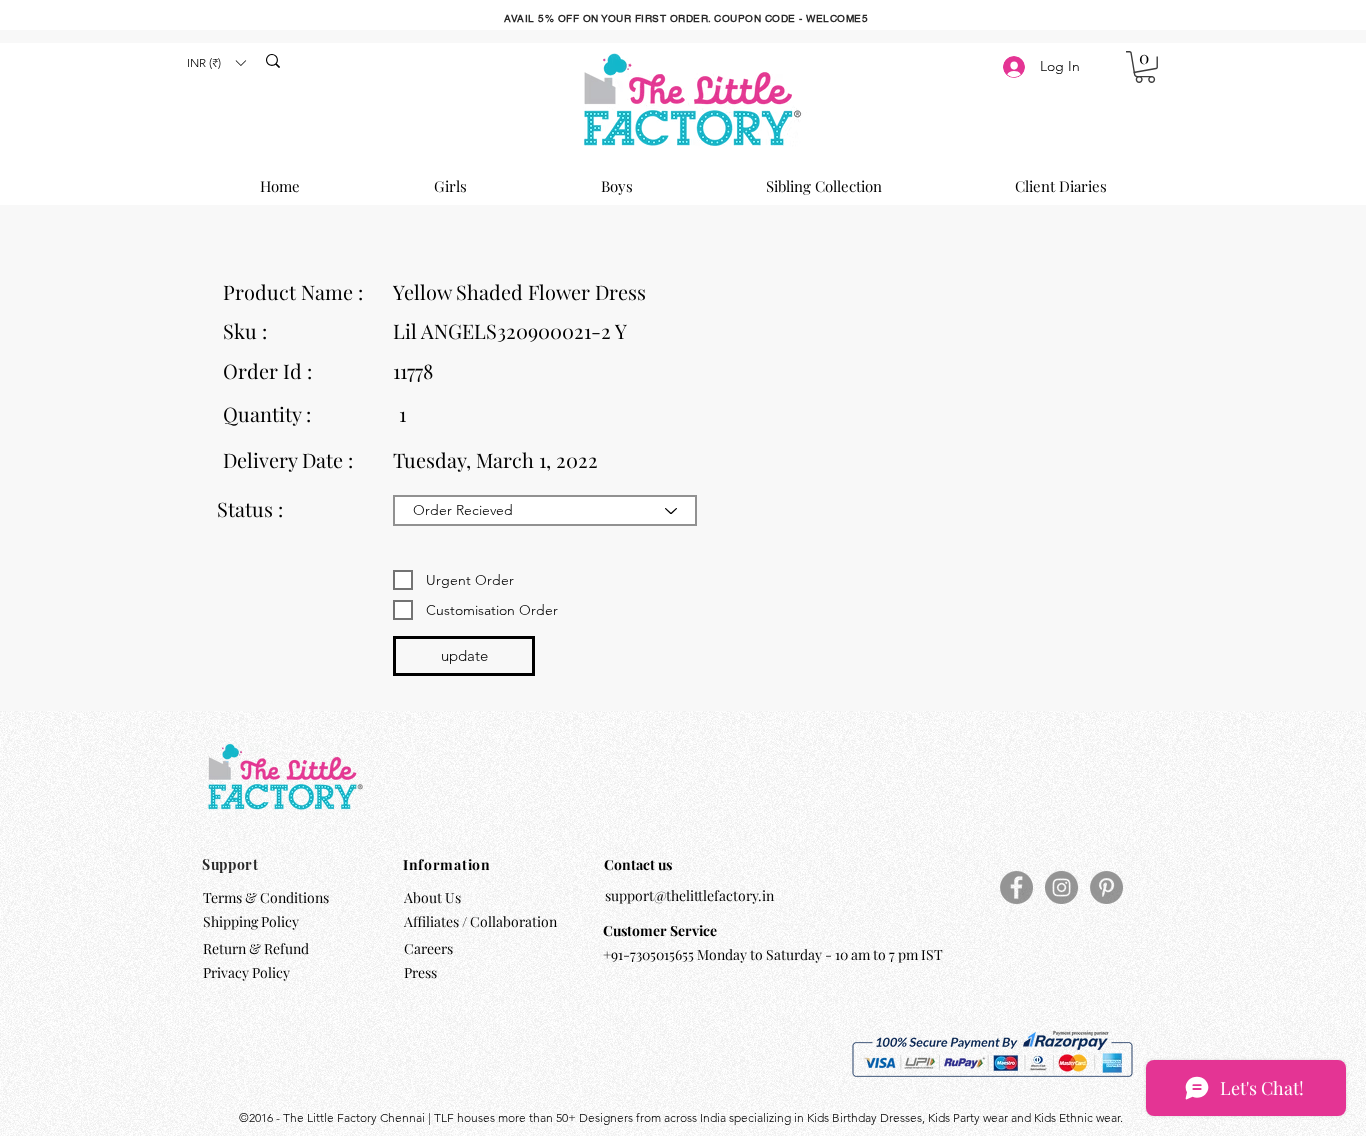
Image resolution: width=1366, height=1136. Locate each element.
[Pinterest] (1106, 887)
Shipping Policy (251, 921)
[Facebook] (1016, 887)
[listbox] (216, 62)
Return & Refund (257, 948)
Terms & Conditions (266, 897)
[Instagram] (1061, 887)
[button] (216, 62)
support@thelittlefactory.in (689, 895)
